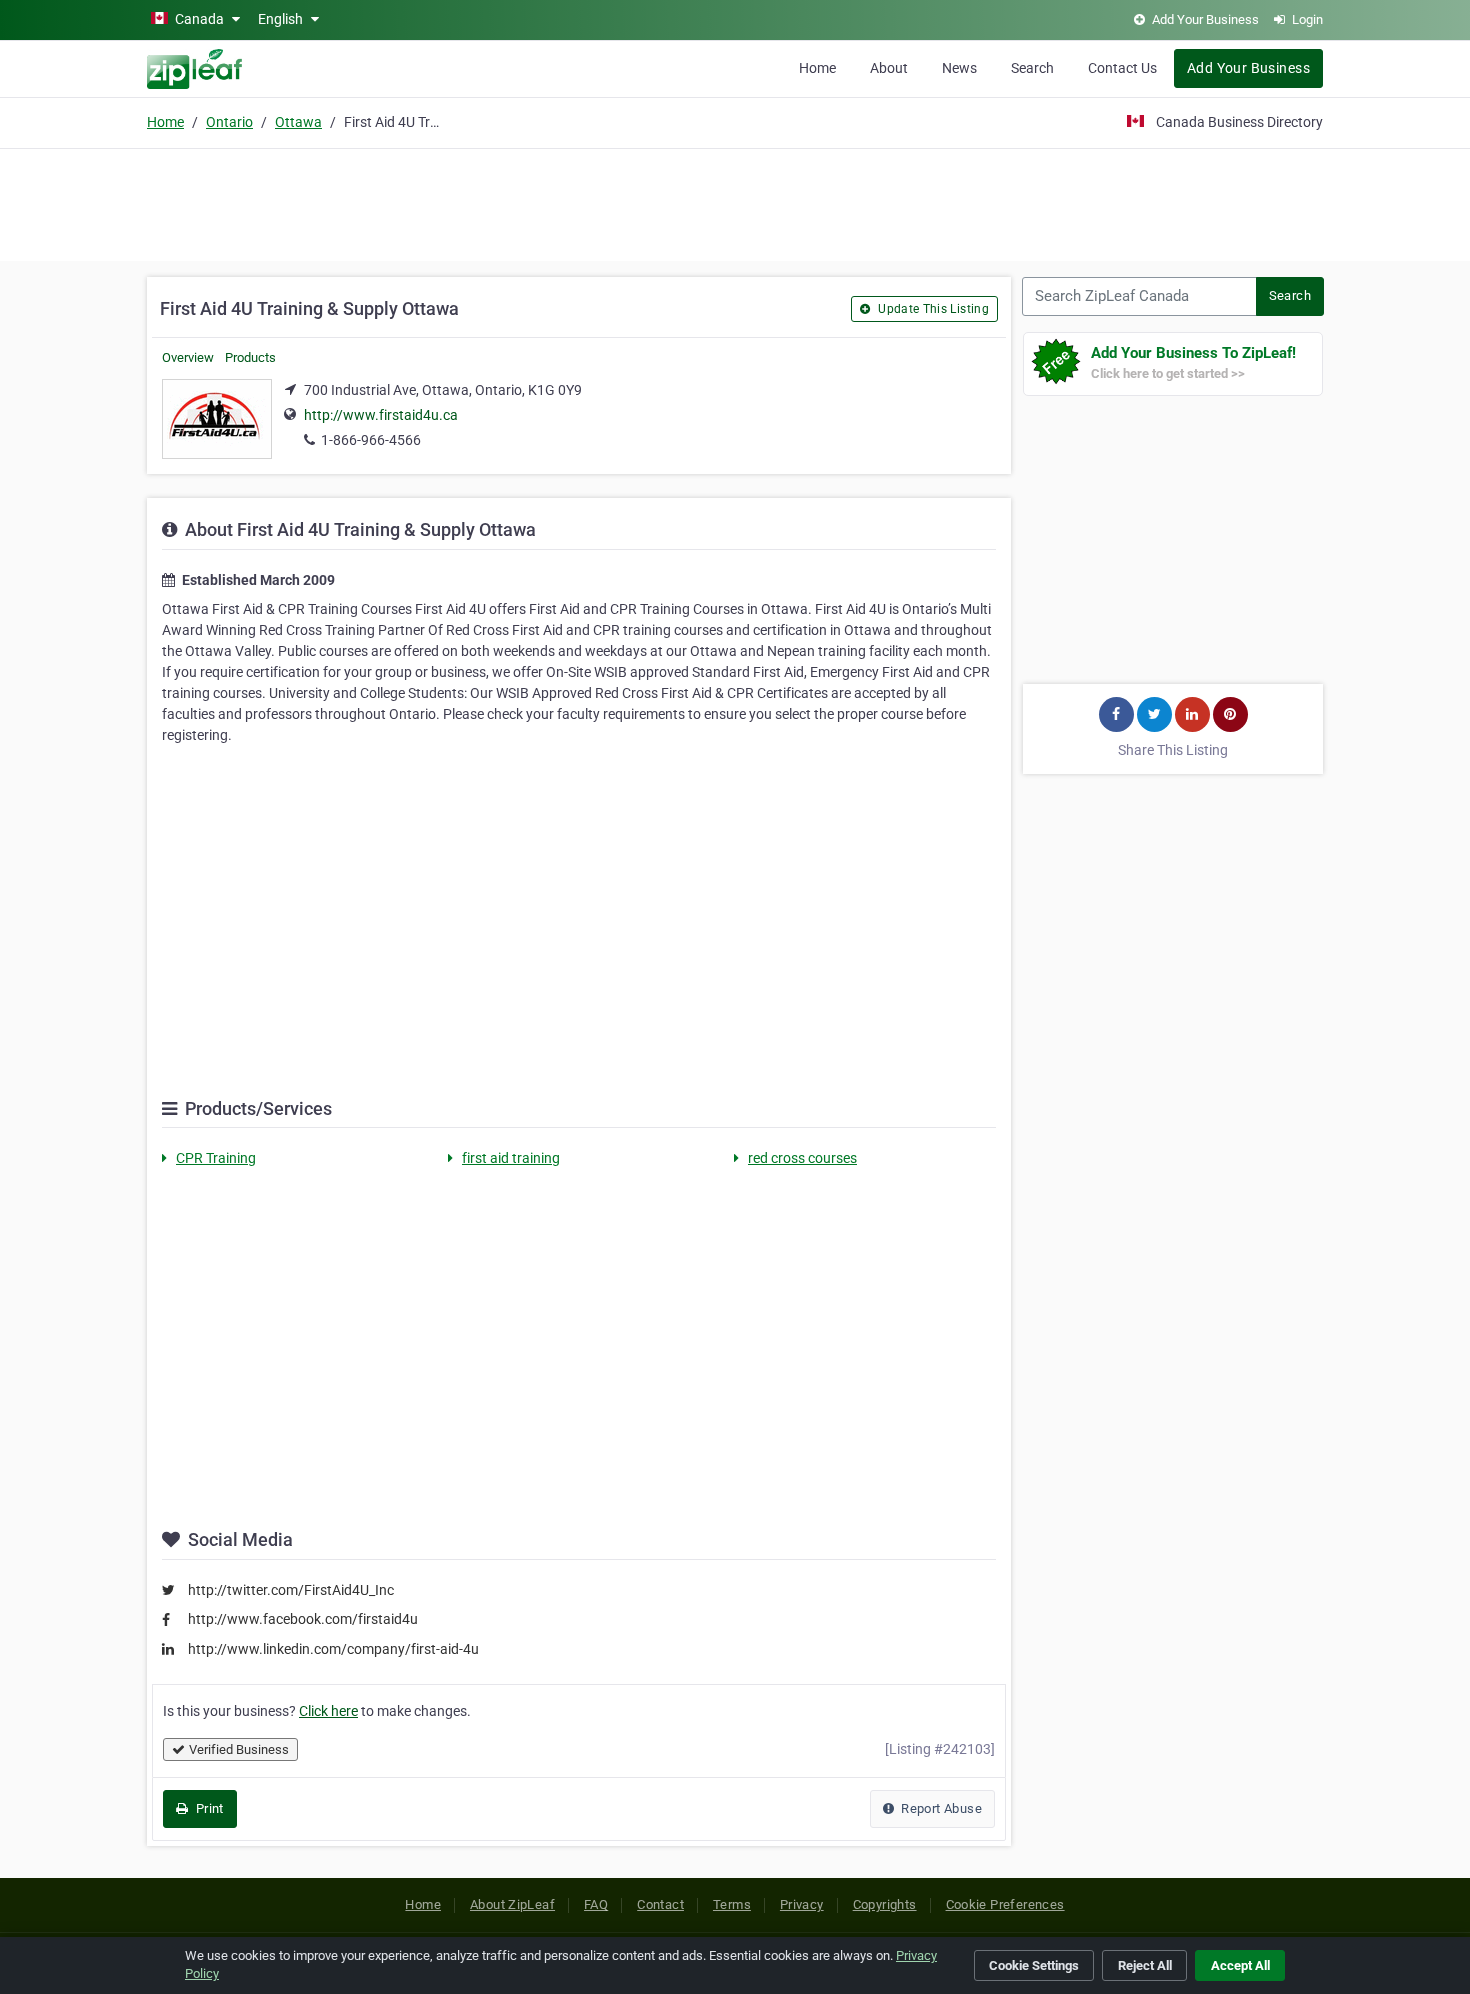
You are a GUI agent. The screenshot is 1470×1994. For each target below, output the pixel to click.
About (889, 68)
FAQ (596, 1904)
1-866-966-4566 (371, 440)
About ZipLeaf (512, 1904)
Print (207, 1808)
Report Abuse (940, 1808)
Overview (188, 357)
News (959, 68)
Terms (732, 1904)
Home (817, 68)
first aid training (511, 1158)
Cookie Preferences (1005, 1904)
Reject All (1145, 1965)
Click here (328, 1711)
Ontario (229, 122)
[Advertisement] (735, 202)
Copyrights (885, 1904)
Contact (660, 1904)
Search (1032, 68)
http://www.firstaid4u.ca (381, 415)
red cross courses (802, 1158)
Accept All (1240, 1965)
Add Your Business (1248, 68)
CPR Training (216, 1158)
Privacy (802, 1904)
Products (250, 357)
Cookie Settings (1034, 1965)
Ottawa (298, 122)
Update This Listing (932, 309)
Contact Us (1122, 68)
